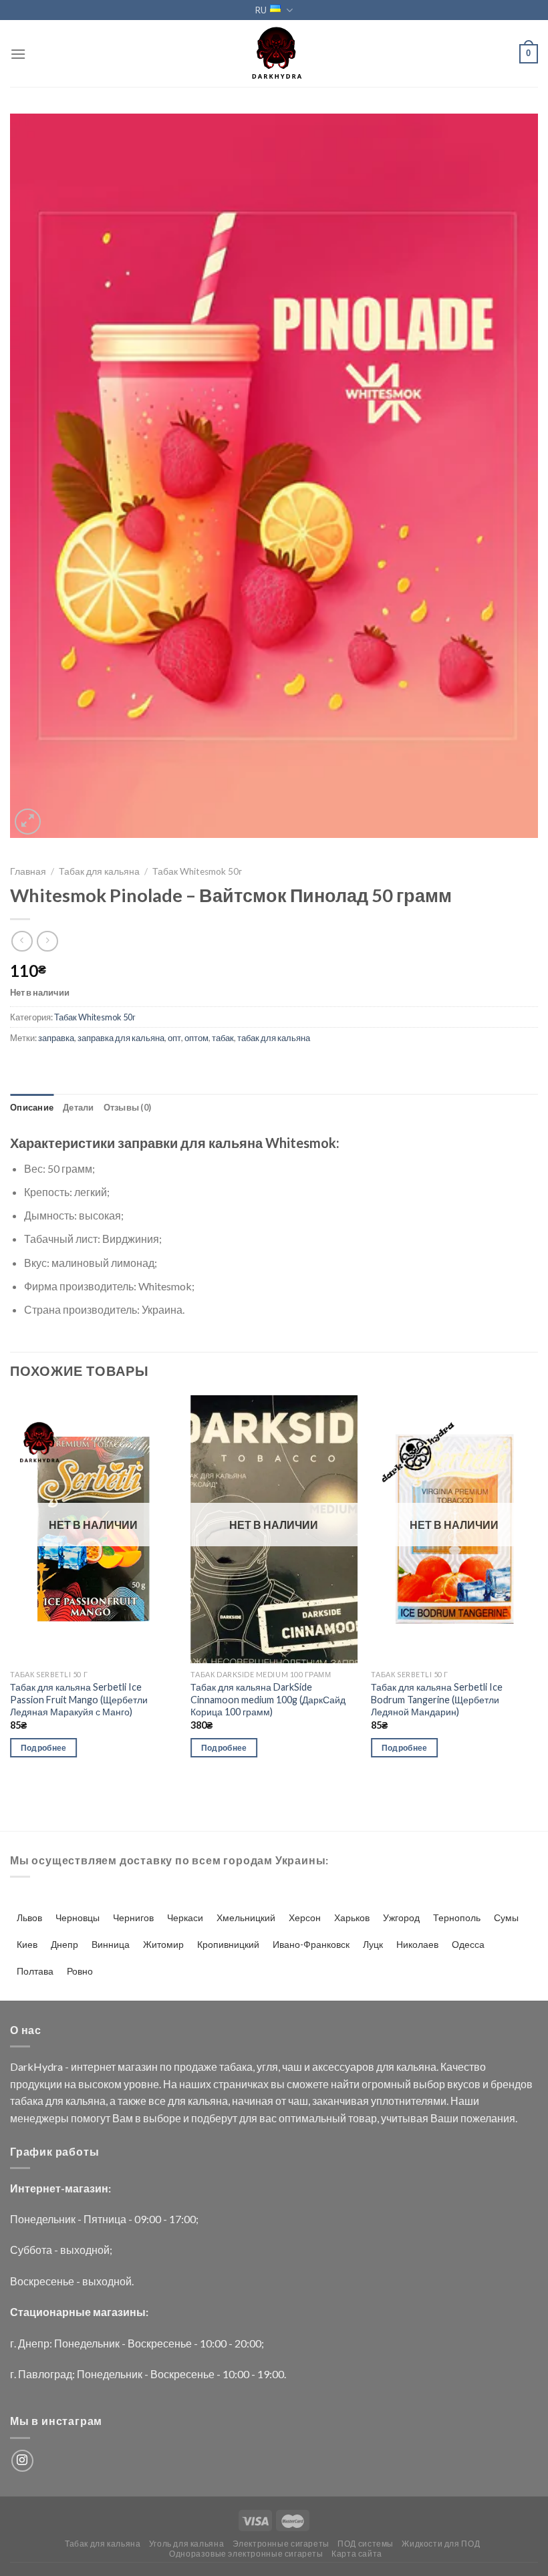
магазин (138, 2066)
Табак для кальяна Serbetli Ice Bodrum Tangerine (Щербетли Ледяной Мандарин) (437, 1699)
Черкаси (185, 1917)
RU (261, 10)
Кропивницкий (228, 1944)
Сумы (506, 1917)
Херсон (305, 1917)
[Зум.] (28, 822)
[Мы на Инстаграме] (22, 2461)
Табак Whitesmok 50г (197, 871)
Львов (29, 1917)
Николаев (417, 1944)
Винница (111, 1944)
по (166, 2066)
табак (223, 1038)
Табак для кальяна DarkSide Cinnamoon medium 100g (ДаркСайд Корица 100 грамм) (268, 1699)
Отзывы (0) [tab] (128, 1107)
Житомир (163, 1944)
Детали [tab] (79, 1107)
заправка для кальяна (121, 1038)
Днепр (64, 1944)
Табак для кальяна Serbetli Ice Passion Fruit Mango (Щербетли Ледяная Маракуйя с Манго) (79, 1699)
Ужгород (401, 1917)
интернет (93, 2066)
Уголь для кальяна (186, 2544)
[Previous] (11, 1588)
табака (236, 2066)
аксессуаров (343, 2066)
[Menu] (18, 54)
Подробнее (44, 1748)
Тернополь (457, 1917)
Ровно (80, 1971)
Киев (27, 1944)
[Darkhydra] (274, 53)
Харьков (352, 1917)
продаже (195, 2066)
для (385, 2066)
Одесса (468, 1944)
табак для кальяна (274, 1038)
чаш (292, 2066)
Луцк (373, 1944)
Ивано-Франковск (311, 1944)
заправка (56, 1038)
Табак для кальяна (99, 871)
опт (174, 1038)
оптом (196, 1038)
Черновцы (78, 1917)
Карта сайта (357, 2554)
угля (267, 2066)
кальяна (416, 2066)
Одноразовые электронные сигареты (246, 2554)
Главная (28, 871)
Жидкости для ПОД (441, 2544)
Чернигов (133, 1917)
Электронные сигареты (281, 2544)
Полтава (35, 1971)
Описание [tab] (32, 1107)
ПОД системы (366, 2544)
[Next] (537, 1588)
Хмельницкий (246, 1917)
